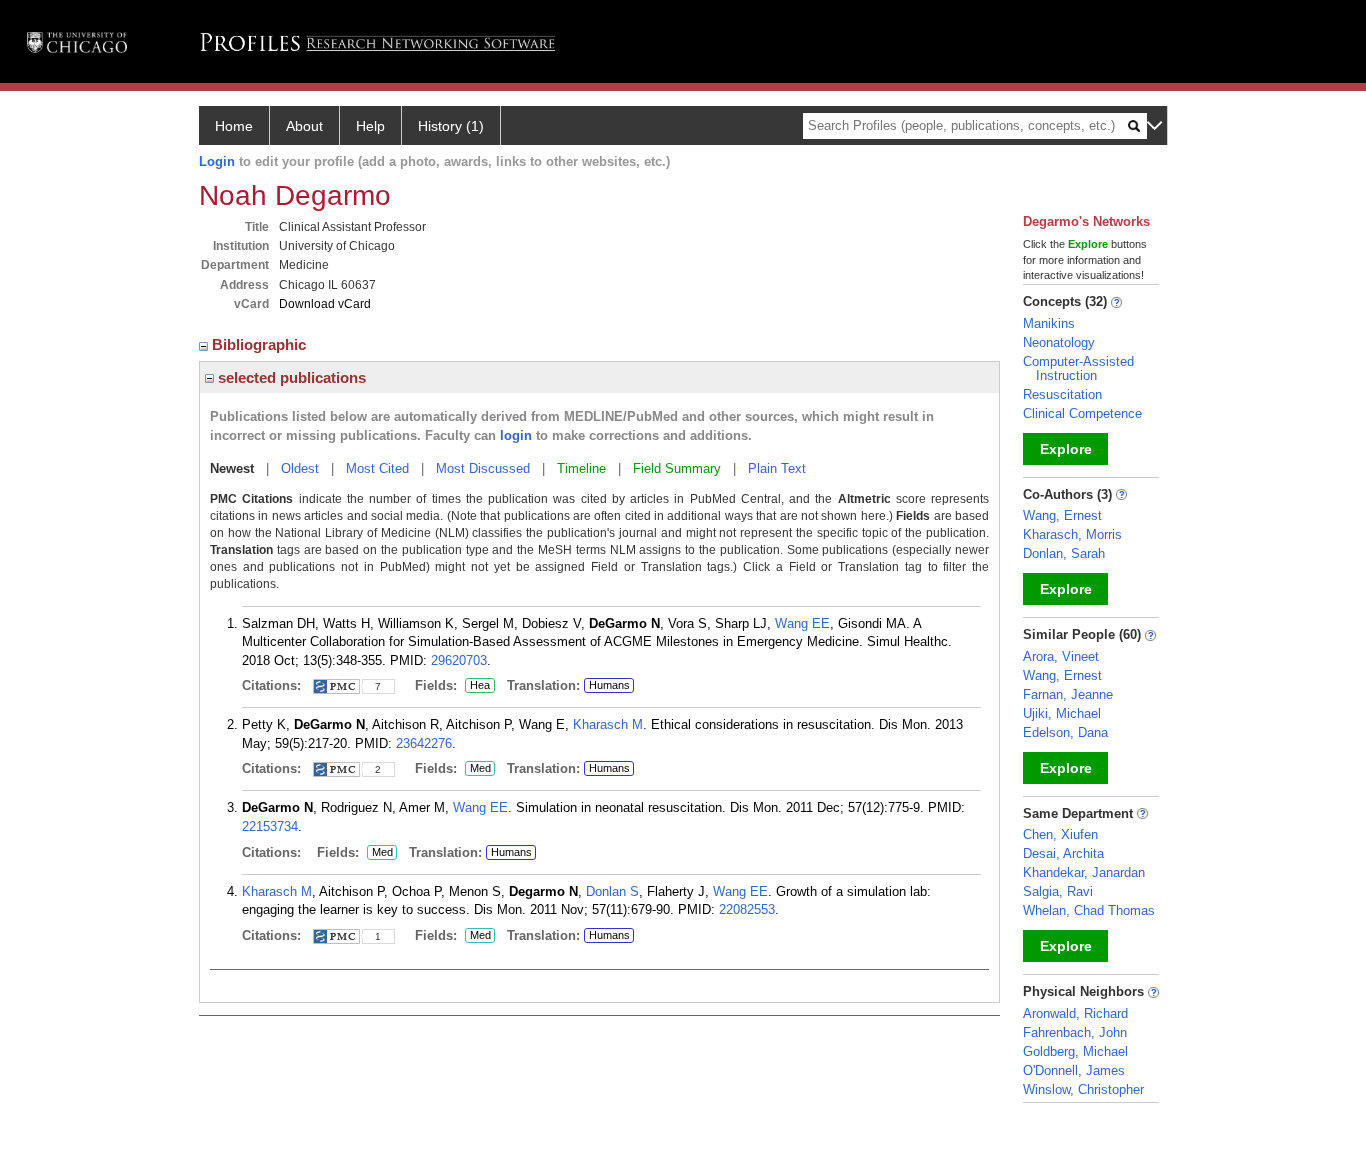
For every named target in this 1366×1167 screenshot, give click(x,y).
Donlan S (612, 891)
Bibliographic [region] (261, 344)
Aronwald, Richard (1075, 1013)
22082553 (747, 909)
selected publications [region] (290, 377)
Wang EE (802, 623)
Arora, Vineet (1061, 656)
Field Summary (677, 468)
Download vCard (325, 304)
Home (234, 126)
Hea (477, 686)
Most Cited (377, 468)
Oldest (300, 468)
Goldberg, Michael (1075, 1051)
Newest (232, 468)
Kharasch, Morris (1072, 534)
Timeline (581, 468)
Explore (1066, 449)
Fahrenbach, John (1075, 1032)
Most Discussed (483, 468)
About (304, 126)
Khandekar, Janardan (1084, 872)
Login (217, 161)
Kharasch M (608, 724)
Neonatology (1059, 342)
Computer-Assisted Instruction (1078, 368)
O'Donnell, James (1074, 1070)
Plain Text (777, 468)
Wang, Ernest (1062, 515)
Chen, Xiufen (1060, 834)
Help (370, 126)
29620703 (459, 660)
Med (478, 769)
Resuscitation (1062, 394)
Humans (609, 685)
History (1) (451, 126)
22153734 (270, 826)
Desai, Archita (1063, 853)
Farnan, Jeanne (1068, 694)
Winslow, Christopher (1083, 1089)
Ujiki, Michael (1062, 713)
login (516, 435)
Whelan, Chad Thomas (1089, 910)
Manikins (1049, 323)
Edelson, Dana (1065, 732)
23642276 (424, 743)
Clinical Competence (1082, 413)
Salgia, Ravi (1058, 891)
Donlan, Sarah (1064, 553)
